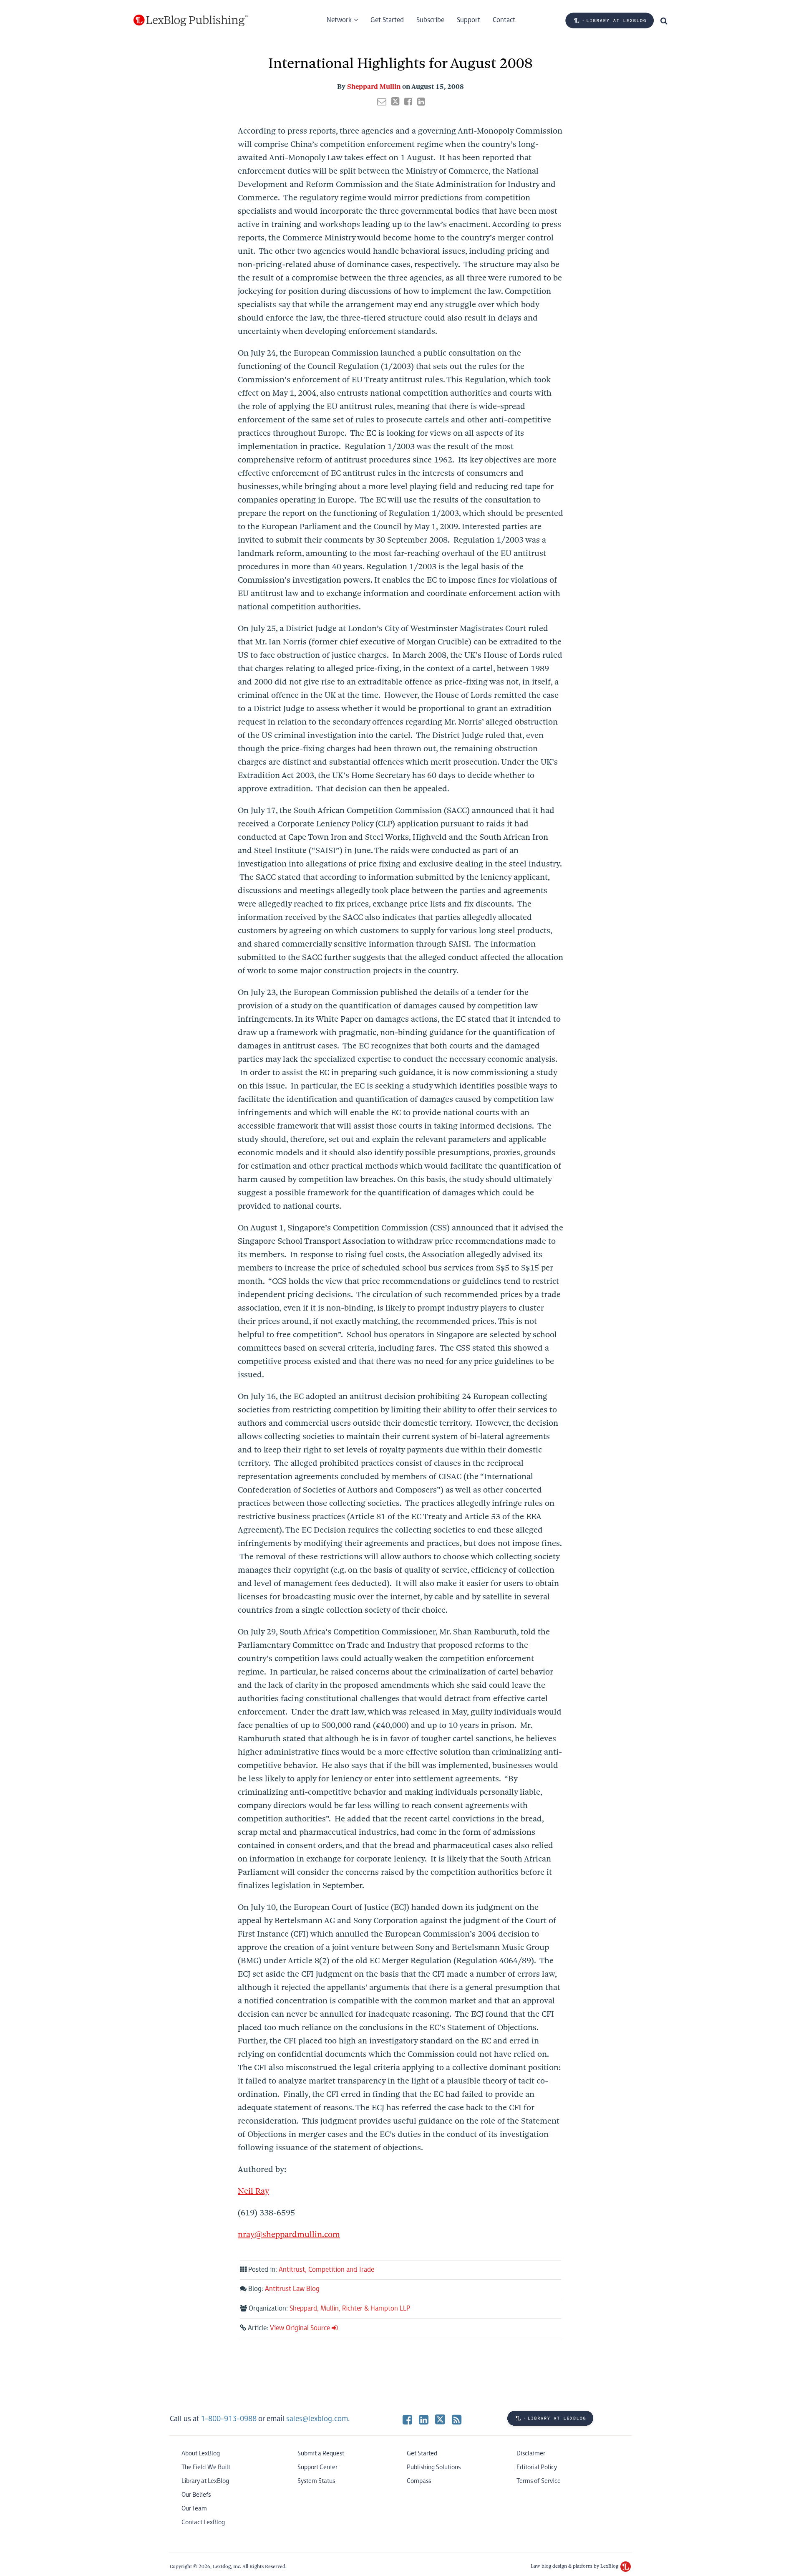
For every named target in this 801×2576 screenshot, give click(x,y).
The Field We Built (206, 2467)
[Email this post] (382, 101)
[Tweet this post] (395, 101)
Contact (504, 20)
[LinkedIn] (424, 2419)
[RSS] (457, 2419)
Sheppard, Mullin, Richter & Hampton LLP (350, 2309)
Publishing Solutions (434, 2467)
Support (469, 20)
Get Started (387, 20)
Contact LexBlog (203, 2522)
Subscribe (430, 20)
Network (339, 20)
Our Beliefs (196, 2495)
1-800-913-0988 (229, 2419)
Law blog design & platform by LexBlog (575, 2566)
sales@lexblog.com (317, 2419)
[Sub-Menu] (355, 20)
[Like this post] (408, 101)
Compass (419, 2481)
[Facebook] (407, 2419)
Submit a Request (321, 2454)
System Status (316, 2481)
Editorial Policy (537, 2467)
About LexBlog (201, 2454)
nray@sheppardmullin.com (289, 2234)
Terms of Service (539, 2481)
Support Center (317, 2467)
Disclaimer (531, 2454)
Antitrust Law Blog (292, 2289)
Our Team (194, 2509)
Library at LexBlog (205, 2481)
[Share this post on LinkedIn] (421, 101)
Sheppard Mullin (374, 87)
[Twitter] (440, 2419)
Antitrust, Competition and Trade (326, 2270)
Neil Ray (253, 2191)
